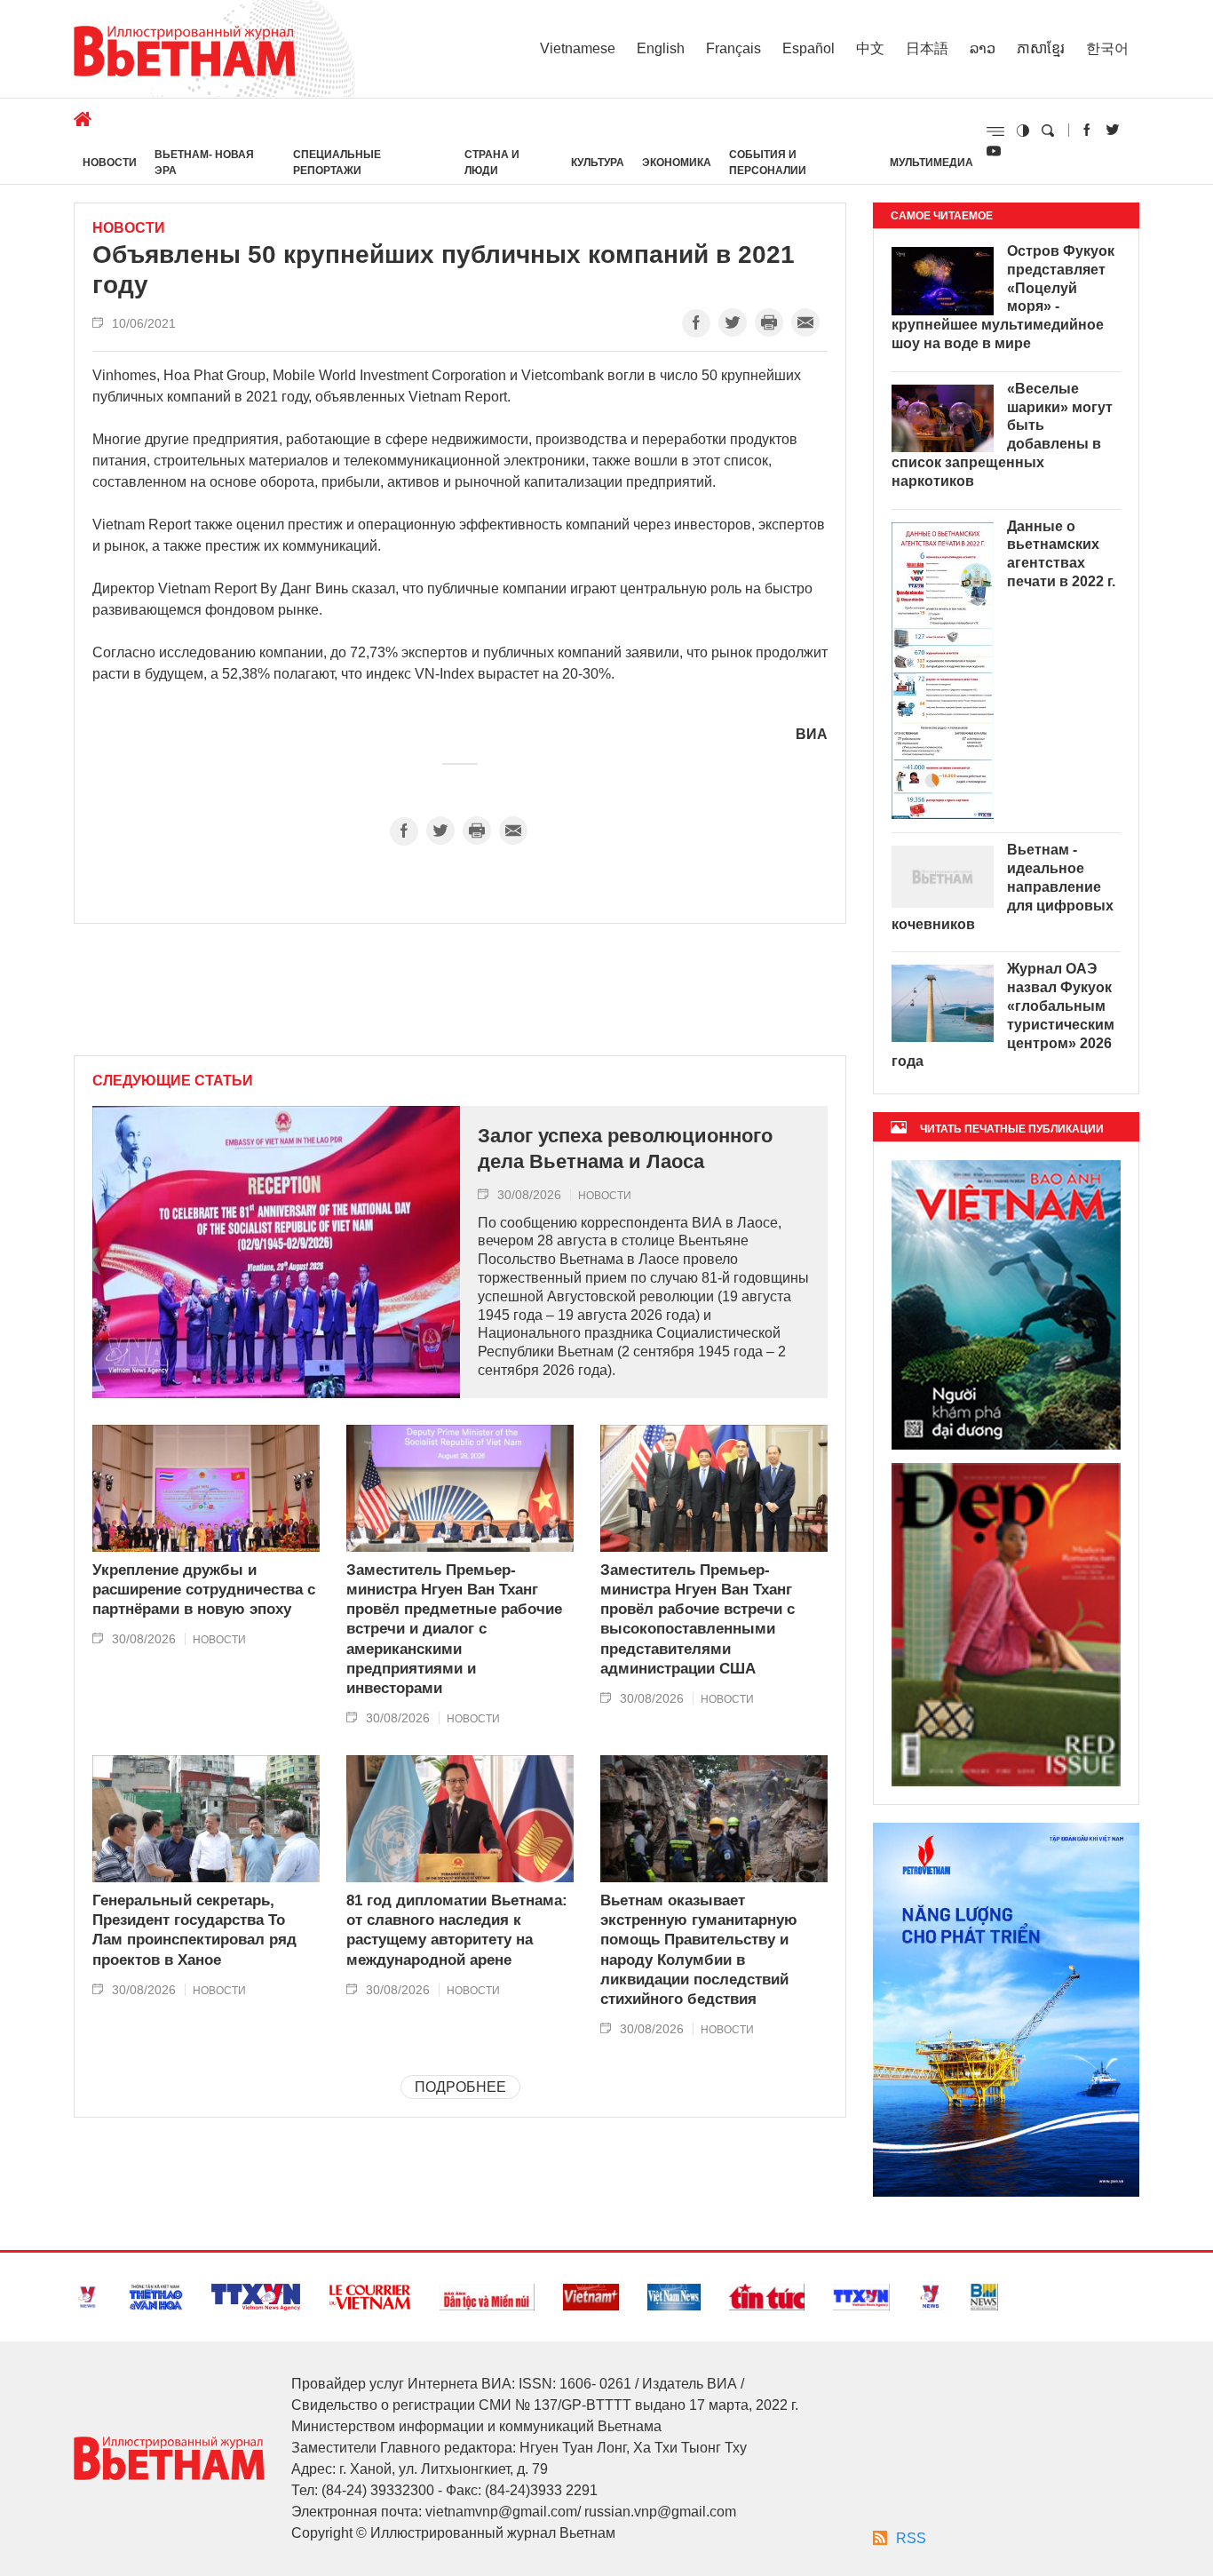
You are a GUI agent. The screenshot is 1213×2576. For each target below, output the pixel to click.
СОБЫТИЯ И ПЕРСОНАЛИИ (768, 163)
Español (809, 48)
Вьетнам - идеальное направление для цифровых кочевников (1003, 886)
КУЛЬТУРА (598, 163)
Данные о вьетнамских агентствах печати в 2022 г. (1061, 554)
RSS (911, 2538)
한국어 (1107, 48)
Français (733, 48)
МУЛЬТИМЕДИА (932, 163)
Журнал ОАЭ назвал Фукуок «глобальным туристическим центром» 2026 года (1003, 1015)
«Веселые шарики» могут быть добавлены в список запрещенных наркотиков (1002, 435)
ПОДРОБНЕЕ (460, 2087)
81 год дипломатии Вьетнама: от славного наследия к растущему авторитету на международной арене (457, 1930)
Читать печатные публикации (1012, 1129)
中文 (870, 48)
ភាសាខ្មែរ (1041, 48)
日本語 (927, 48)
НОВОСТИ (110, 163)
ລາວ (983, 48)
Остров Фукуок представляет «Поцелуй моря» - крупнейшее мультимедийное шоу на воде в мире (1003, 297)
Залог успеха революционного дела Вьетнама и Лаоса (625, 1149)
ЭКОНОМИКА (677, 163)
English (661, 48)
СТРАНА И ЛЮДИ (492, 163)
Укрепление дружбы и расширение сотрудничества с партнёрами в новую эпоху (204, 1590)
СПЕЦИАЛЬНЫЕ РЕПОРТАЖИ (337, 163)
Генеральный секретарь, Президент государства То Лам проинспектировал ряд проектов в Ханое (194, 1930)
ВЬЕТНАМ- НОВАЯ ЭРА (204, 163)
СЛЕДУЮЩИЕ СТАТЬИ (173, 1081)
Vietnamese (578, 48)
